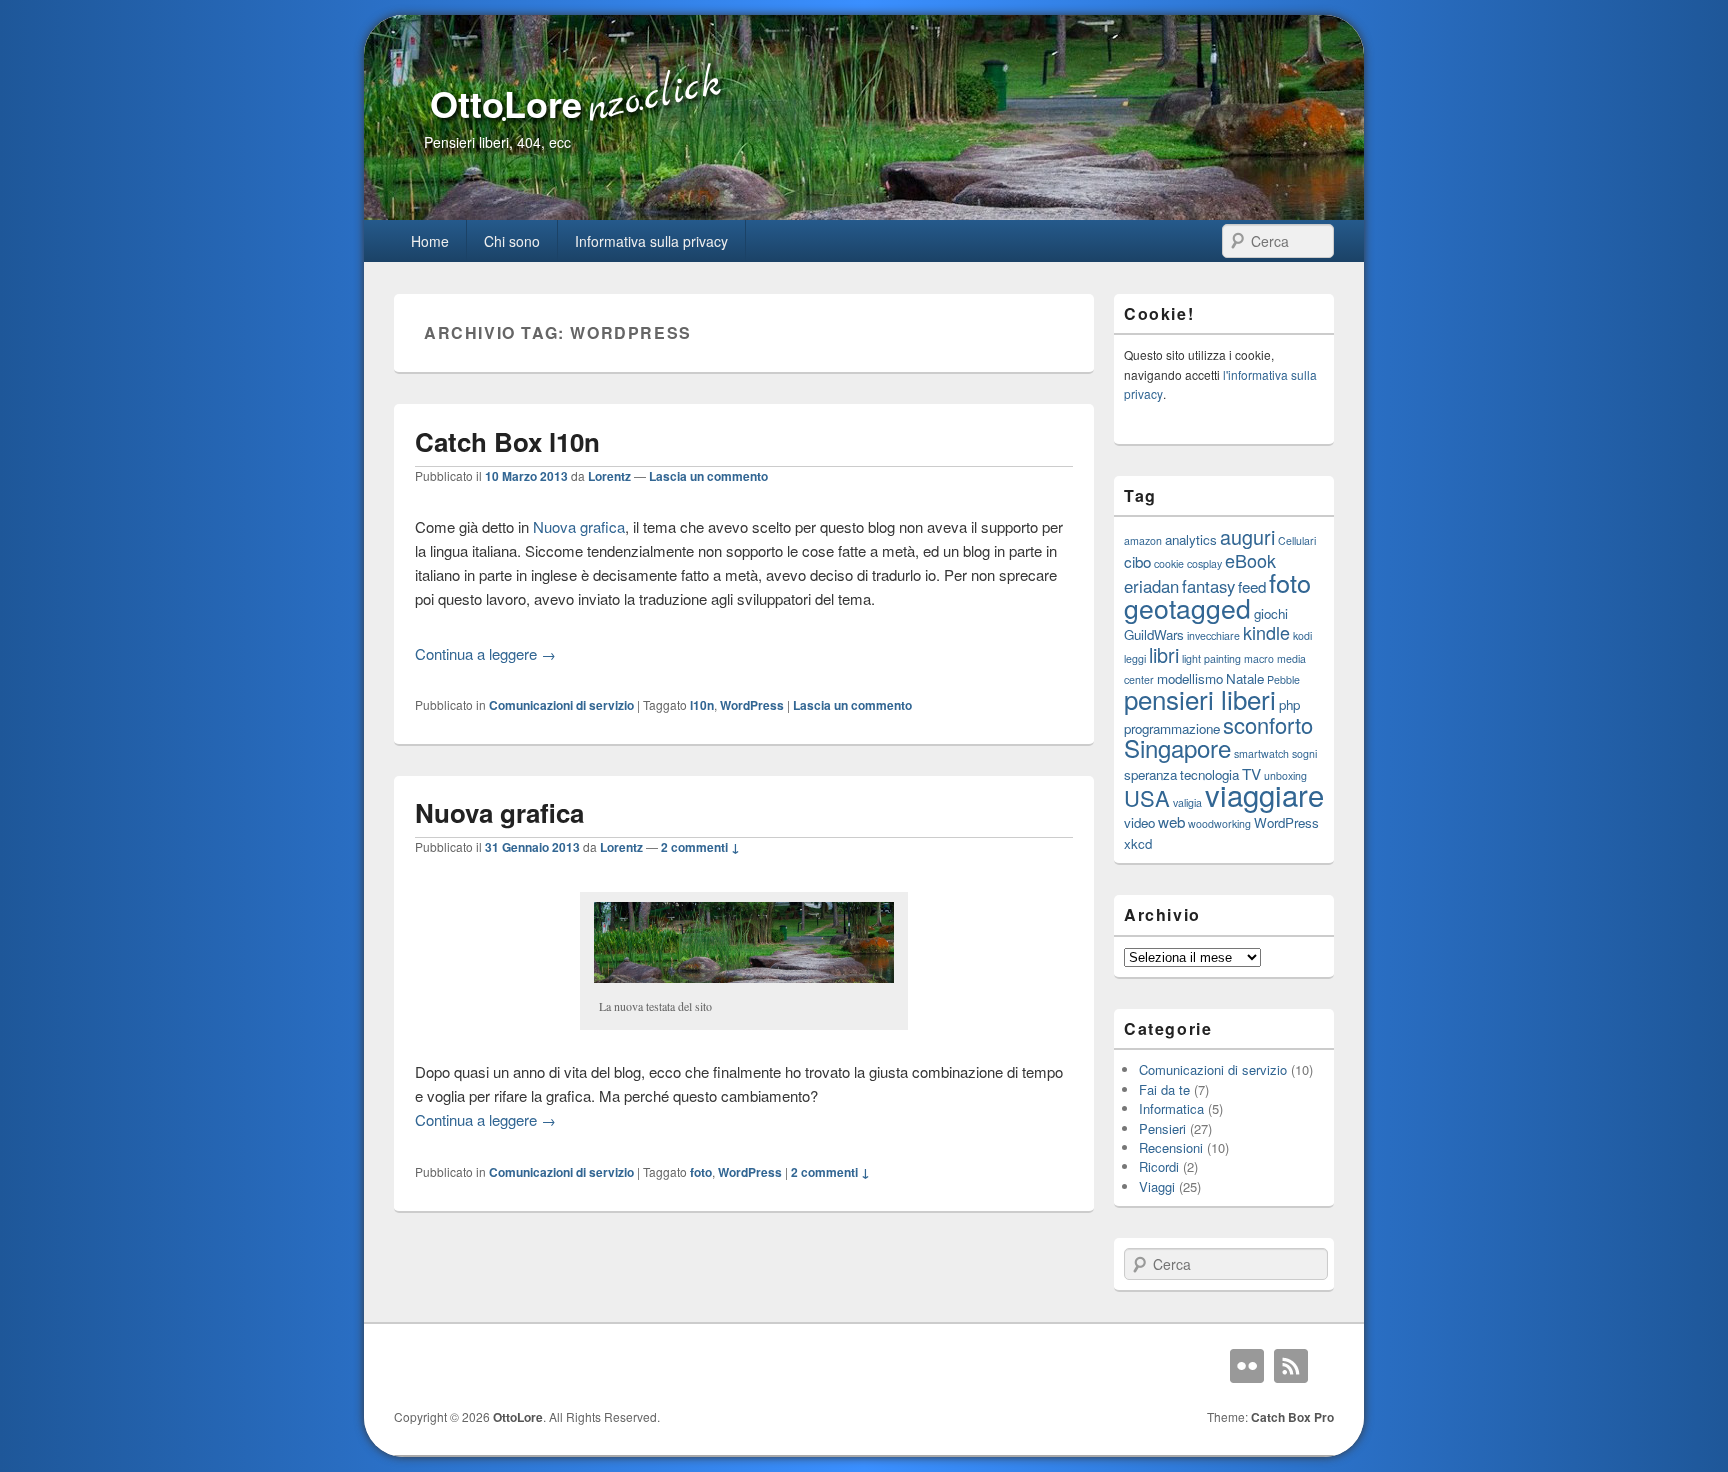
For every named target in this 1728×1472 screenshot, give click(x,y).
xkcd (1138, 843)
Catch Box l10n (507, 441)
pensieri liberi (1200, 698)
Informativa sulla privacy (651, 241)
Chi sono (512, 241)
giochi (1271, 613)
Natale (1245, 678)
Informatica (1171, 1108)
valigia (1187, 802)
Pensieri (1162, 1128)
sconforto (1268, 724)
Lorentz (609, 476)
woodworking (1219, 823)
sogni (1304, 753)
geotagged (1187, 607)
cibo (1137, 561)
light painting (1211, 658)
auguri (1247, 536)
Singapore (1177, 747)
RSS (1291, 1366)
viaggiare (1264, 794)
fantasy (1208, 586)
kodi (1302, 635)
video (1139, 822)
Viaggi (1157, 1186)
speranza (1150, 774)
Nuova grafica (579, 526)
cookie (1169, 563)
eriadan (1151, 586)
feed (1252, 586)
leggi (1135, 658)
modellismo (1190, 678)
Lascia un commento (708, 476)
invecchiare (1213, 635)
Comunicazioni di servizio (561, 705)
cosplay (1204, 563)
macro (1259, 658)
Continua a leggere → (485, 653)
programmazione (1172, 728)
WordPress (752, 705)
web (1171, 821)
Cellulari (1297, 540)
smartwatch (1261, 753)
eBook (1250, 560)
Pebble (1283, 679)
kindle (1266, 632)
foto (701, 1172)
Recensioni (1171, 1147)
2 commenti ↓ (700, 847)
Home (430, 241)
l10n (702, 705)
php (1289, 704)
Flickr (1247, 1366)
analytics (1191, 539)
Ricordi (1159, 1166)
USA (1147, 797)
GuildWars (1154, 634)
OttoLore (506, 103)
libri (1164, 654)
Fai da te (1164, 1089)
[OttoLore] (864, 213)
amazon (1143, 540)
